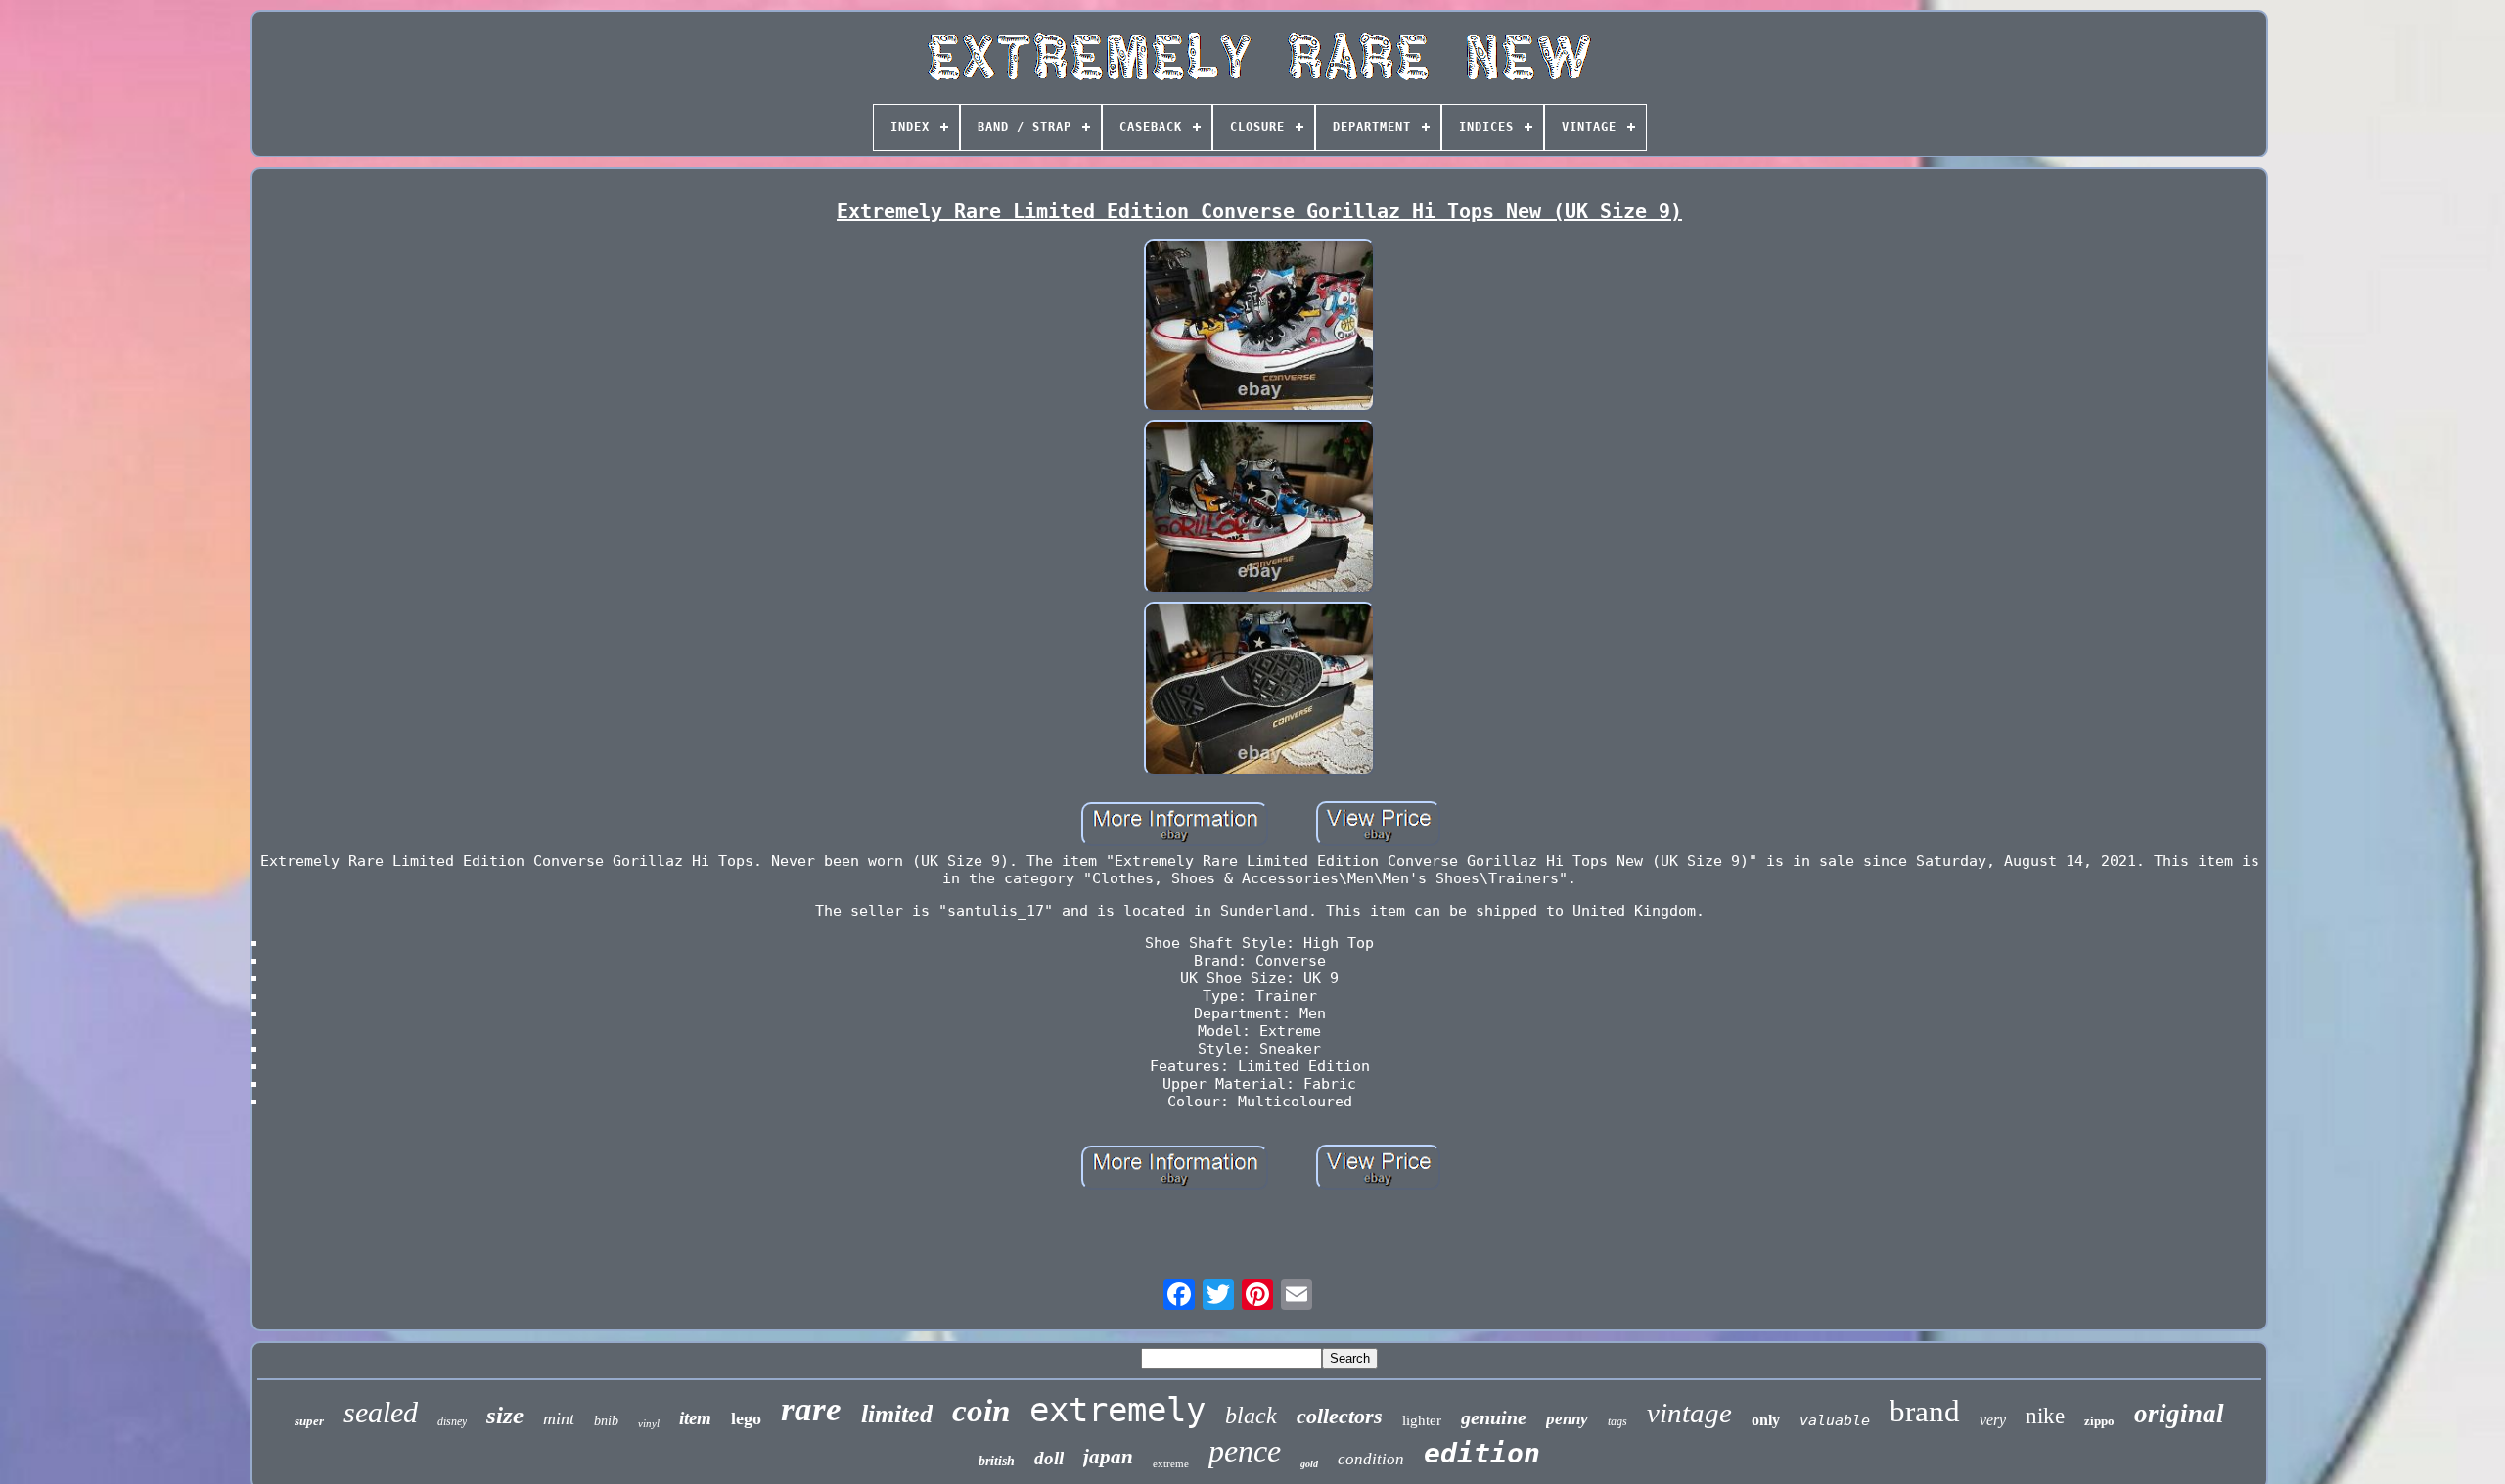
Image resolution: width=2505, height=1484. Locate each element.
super (309, 1421)
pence (1245, 1451)
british (997, 1461)
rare (811, 1409)
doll (1049, 1458)
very (1993, 1420)
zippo (2099, 1421)
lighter (1422, 1420)
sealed (381, 1412)
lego (746, 1418)
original (2179, 1414)
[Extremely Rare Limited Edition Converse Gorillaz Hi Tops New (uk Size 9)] (1259, 328)
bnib (606, 1421)
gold (1309, 1464)
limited (897, 1414)
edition (1482, 1453)
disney (452, 1421)
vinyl (649, 1423)
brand (1925, 1411)
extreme (1171, 1463)
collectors (1340, 1416)
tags (1617, 1421)
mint (559, 1418)
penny (1567, 1419)
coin (981, 1411)
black (1251, 1416)
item (695, 1418)
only (1766, 1420)
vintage (1689, 1413)
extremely (1117, 1410)
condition (1371, 1459)
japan (1108, 1457)
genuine (1494, 1417)
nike (2045, 1416)
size (505, 1415)
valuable (1835, 1420)
